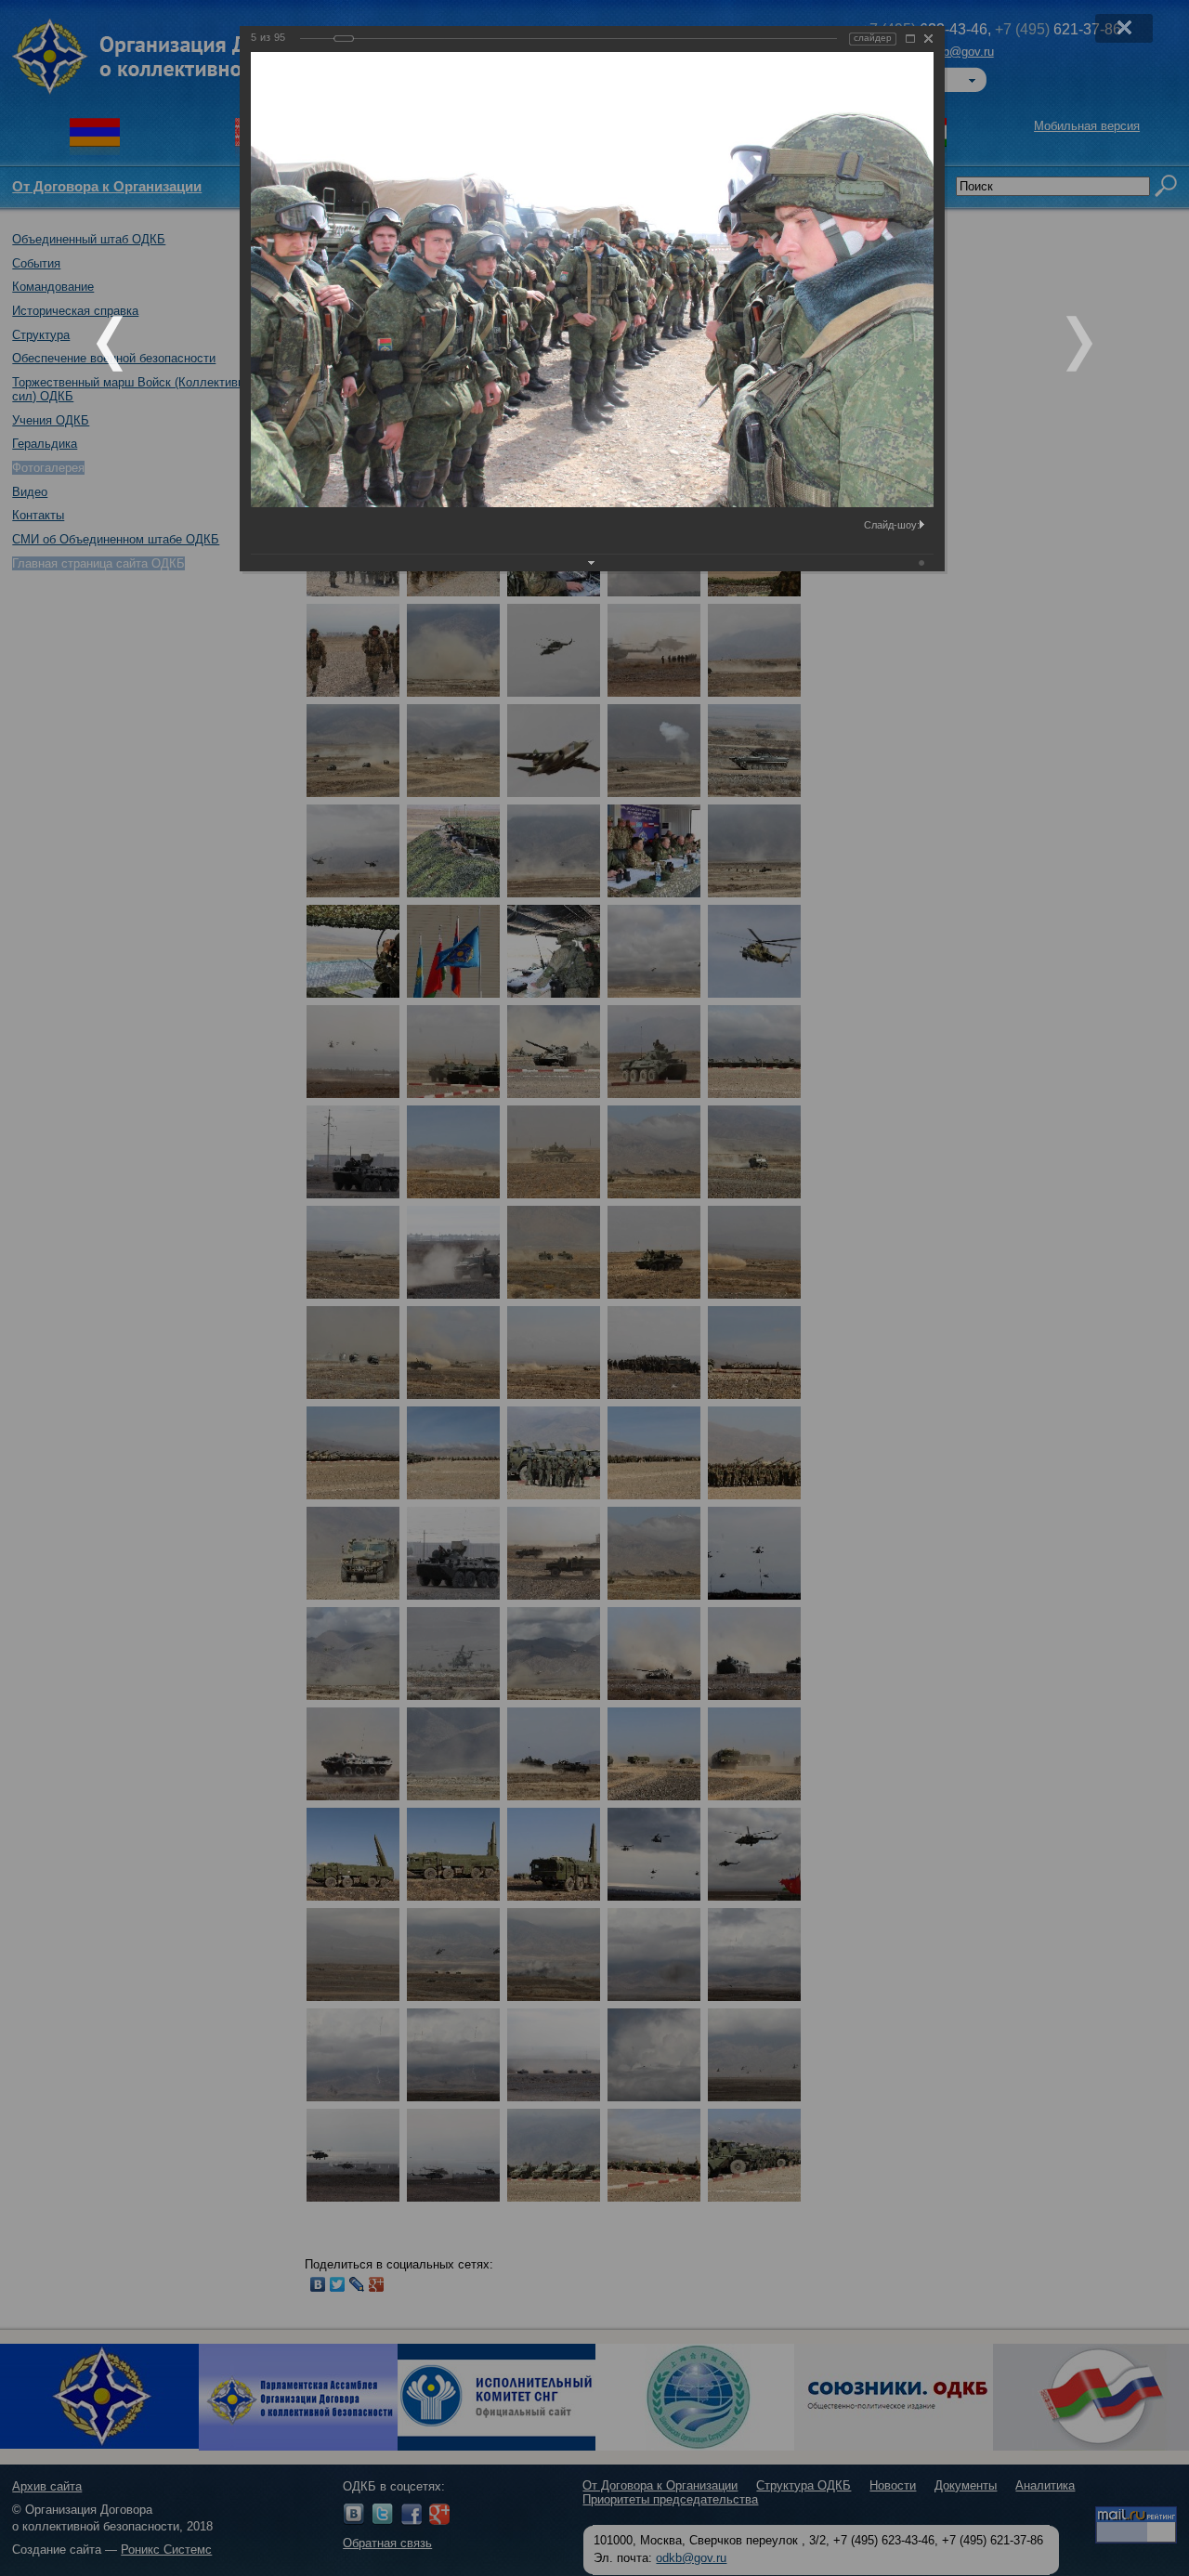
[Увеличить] (910, 39)
